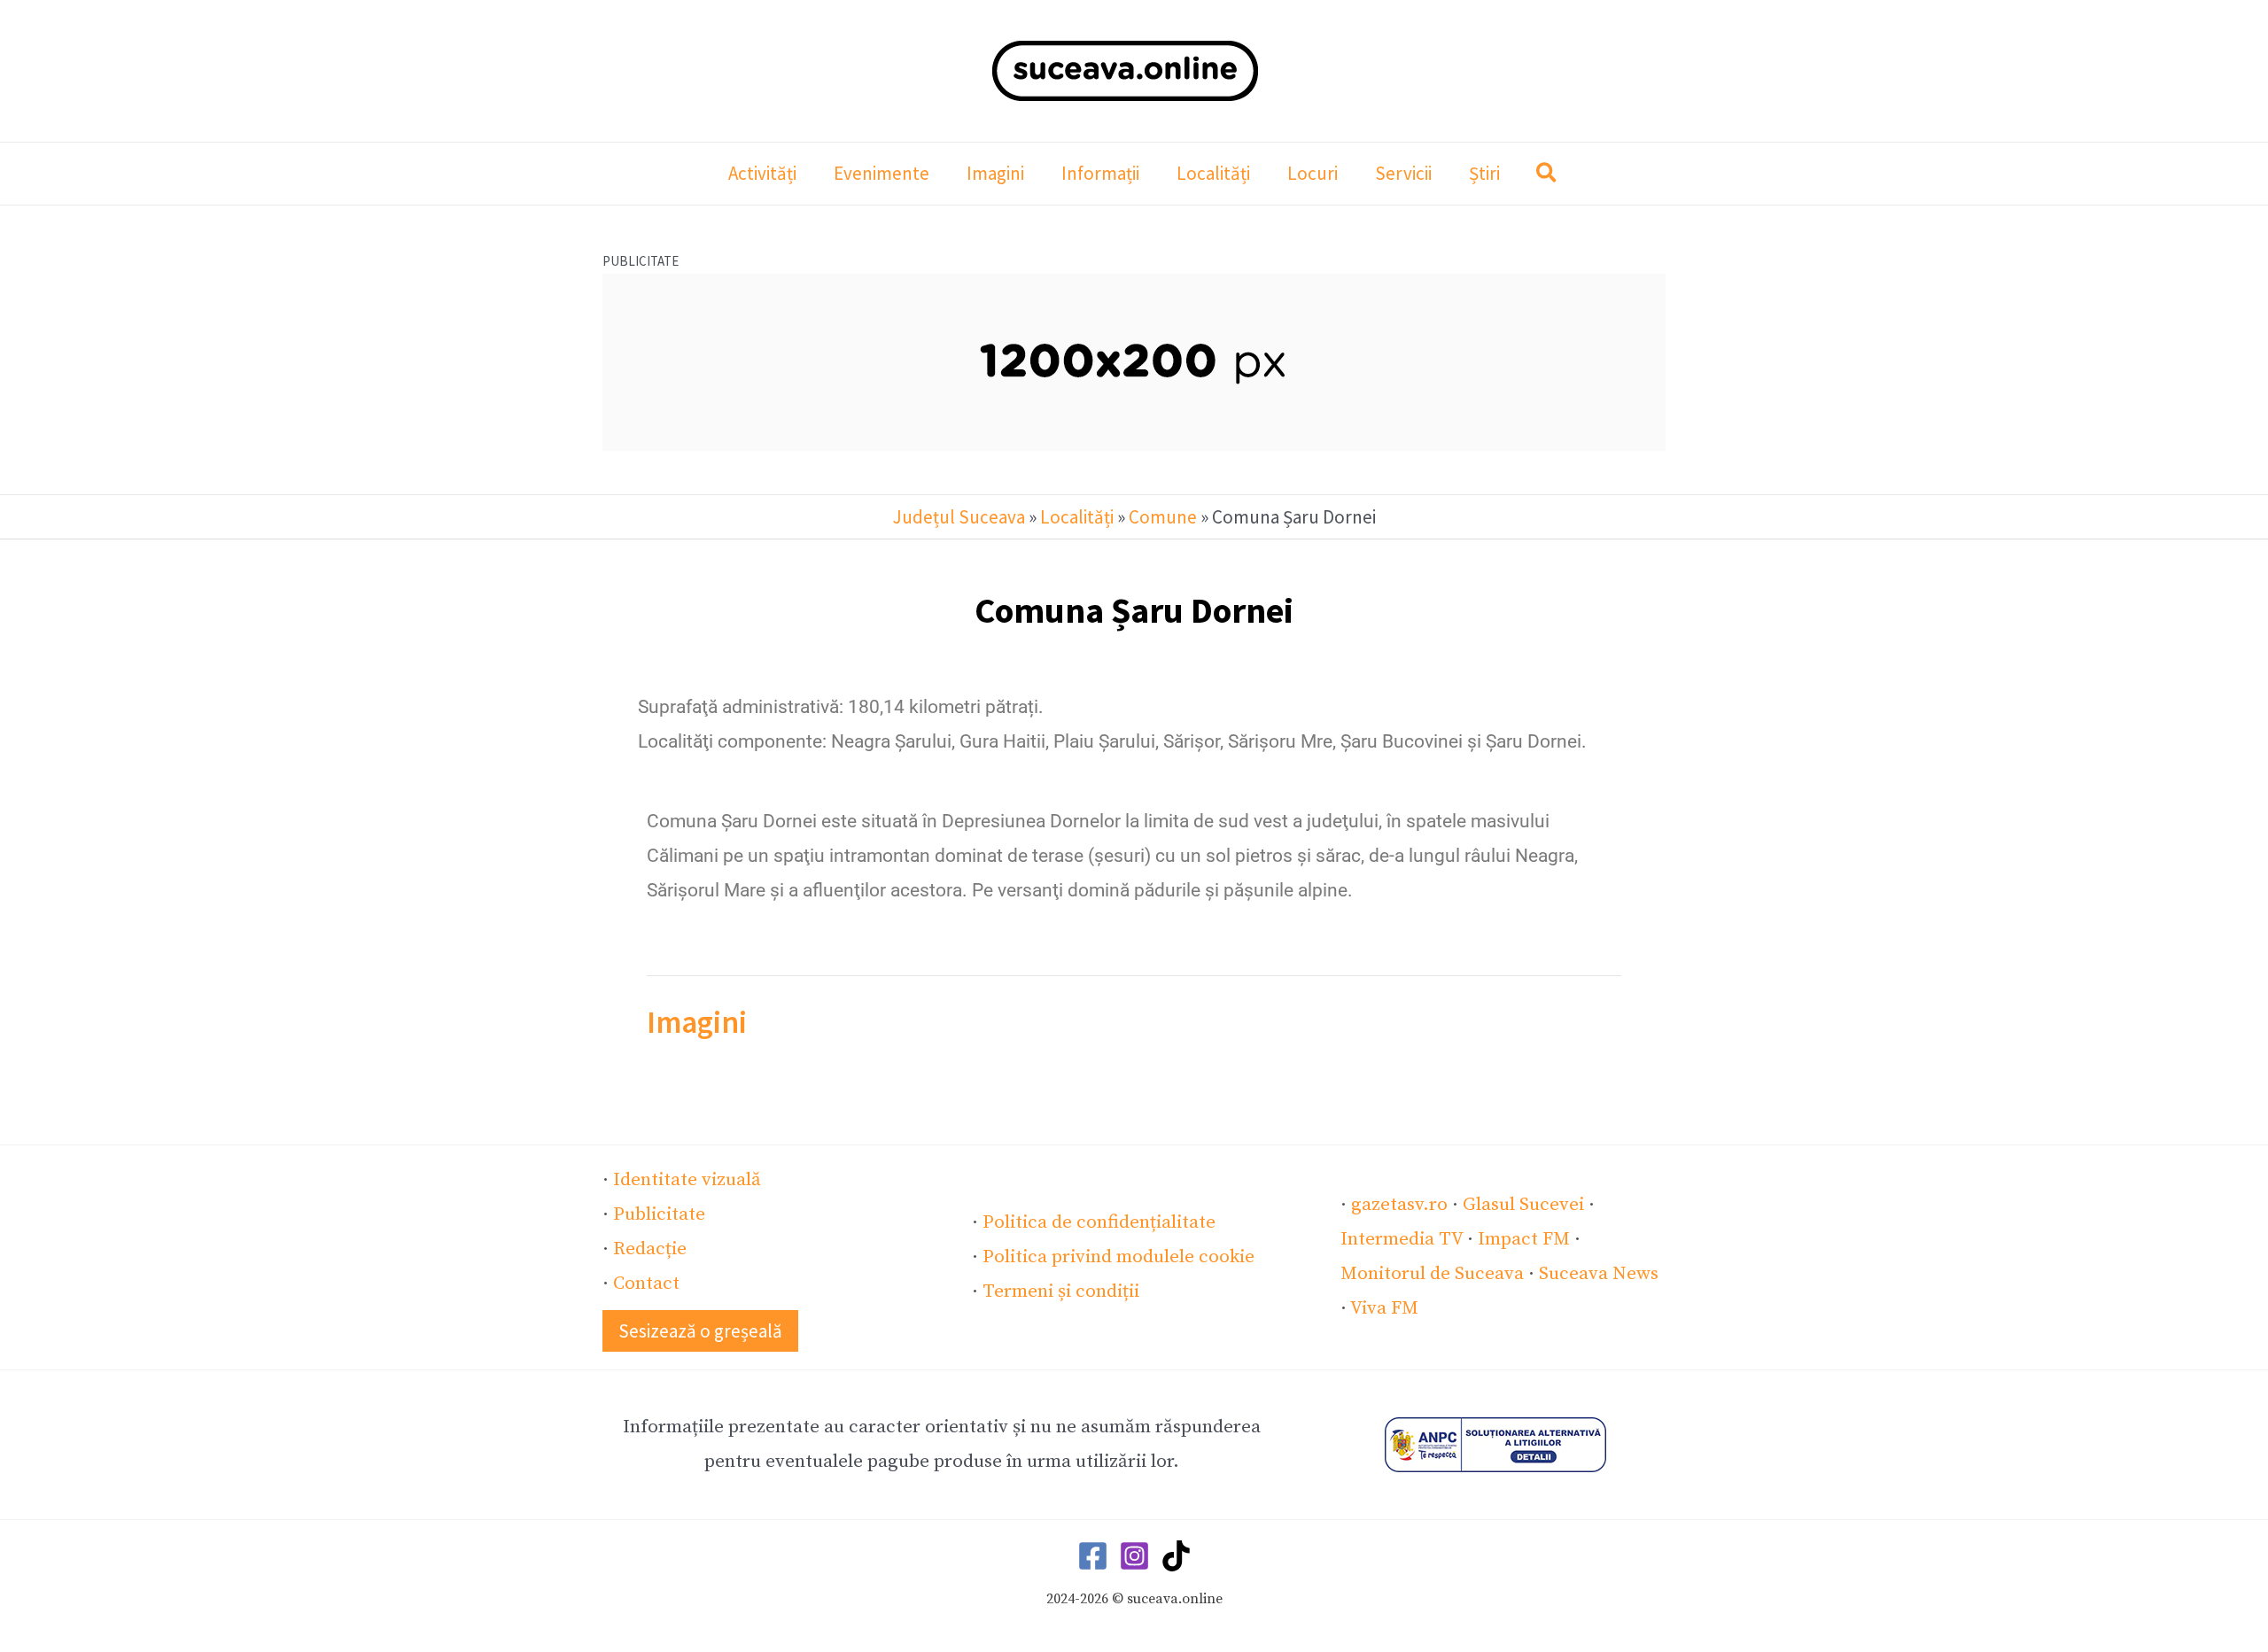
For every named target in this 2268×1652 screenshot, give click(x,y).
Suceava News (1599, 1274)
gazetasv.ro (1399, 1205)
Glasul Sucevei (1523, 1205)
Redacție (650, 1249)
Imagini (697, 1022)
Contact (646, 1284)
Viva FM (1384, 1308)
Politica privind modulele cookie (1118, 1257)
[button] (1547, 175)
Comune (1163, 517)
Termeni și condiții (1061, 1291)
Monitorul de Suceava (1432, 1274)
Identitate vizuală (687, 1180)
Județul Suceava (959, 517)
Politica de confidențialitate (1099, 1222)
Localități (1077, 517)
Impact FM (1524, 1239)
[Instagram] (1134, 1556)
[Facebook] (1093, 1556)
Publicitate (659, 1214)
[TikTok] (1176, 1556)
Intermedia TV (1402, 1239)
